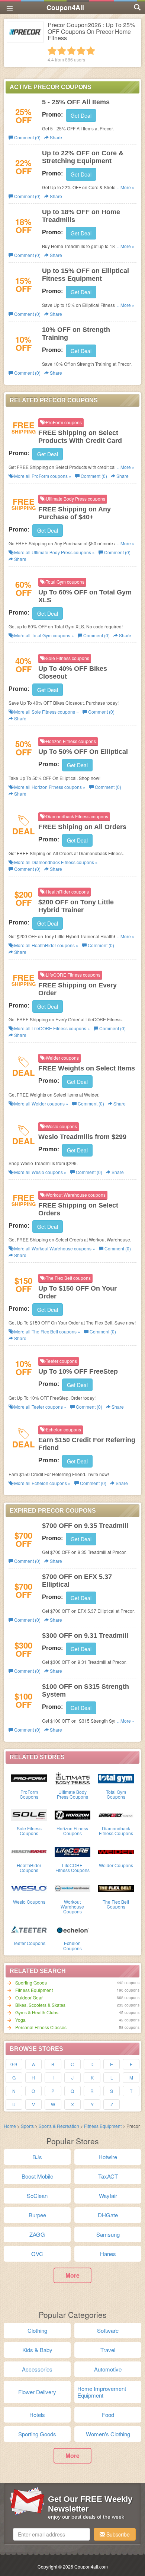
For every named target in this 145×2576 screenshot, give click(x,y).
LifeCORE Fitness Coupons (72, 1868)
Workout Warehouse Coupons (72, 1906)
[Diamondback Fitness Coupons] (116, 1814)
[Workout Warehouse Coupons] (73, 1888)
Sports (27, 2126)
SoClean (37, 2196)
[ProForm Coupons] (29, 1778)
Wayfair (108, 2196)
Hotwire (108, 2157)
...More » (126, 187)
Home (10, 2126)
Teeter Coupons (29, 1943)
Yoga (20, 2020)
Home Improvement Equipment (102, 2392)
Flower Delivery (37, 2392)
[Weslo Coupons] (29, 1888)
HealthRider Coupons (29, 1868)
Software (108, 2330)
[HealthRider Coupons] (29, 1851)
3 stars (71, 51)
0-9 (14, 2064)
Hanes (108, 2254)
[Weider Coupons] (116, 1851)
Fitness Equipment (34, 1990)
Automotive (108, 2369)
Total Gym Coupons (116, 1794)
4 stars (81, 51)
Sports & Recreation (59, 2126)
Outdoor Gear (29, 1997)
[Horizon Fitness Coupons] (73, 1814)
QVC (37, 2254)
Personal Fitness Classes (41, 2027)
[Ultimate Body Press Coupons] (73, 1778)
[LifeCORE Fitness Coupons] (73, 1851)
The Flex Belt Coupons (116, 1904)
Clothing (37, 2330)
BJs (37, 2157)
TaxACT (108, 2176)
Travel (108, 2350)
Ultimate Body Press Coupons (72, 1794)
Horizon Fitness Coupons (72, 1831)
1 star (52, 51)
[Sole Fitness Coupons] (29, 1814)
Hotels (37, 2415)
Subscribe (117, 2534)
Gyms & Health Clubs (37, 2012)
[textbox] (51, 2534)
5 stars (91, 51)
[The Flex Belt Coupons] (116, 1888)
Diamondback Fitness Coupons (116, 1831)
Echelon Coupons (72, 1945)
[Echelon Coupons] (73, 1929)
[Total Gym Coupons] (116, 1778)
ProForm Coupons (29, 1794)
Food (108, 2415)
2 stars (62, 51)
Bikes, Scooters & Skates (40, 2005)
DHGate (108, 2215)
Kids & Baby (37, 2350)
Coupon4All (65, 7)
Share (55, 137)
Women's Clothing (108, 2434)
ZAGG (37, 2234)
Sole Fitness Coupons (29, 1831)
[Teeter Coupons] (29, 1929)
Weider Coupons (116, 1865)
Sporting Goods (31, 1982)
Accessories (37, 2369)
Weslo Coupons (29, 1902)
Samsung (108, 2234)
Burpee (37, 2215)
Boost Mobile (37, 2176)
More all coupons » (42, 476)
